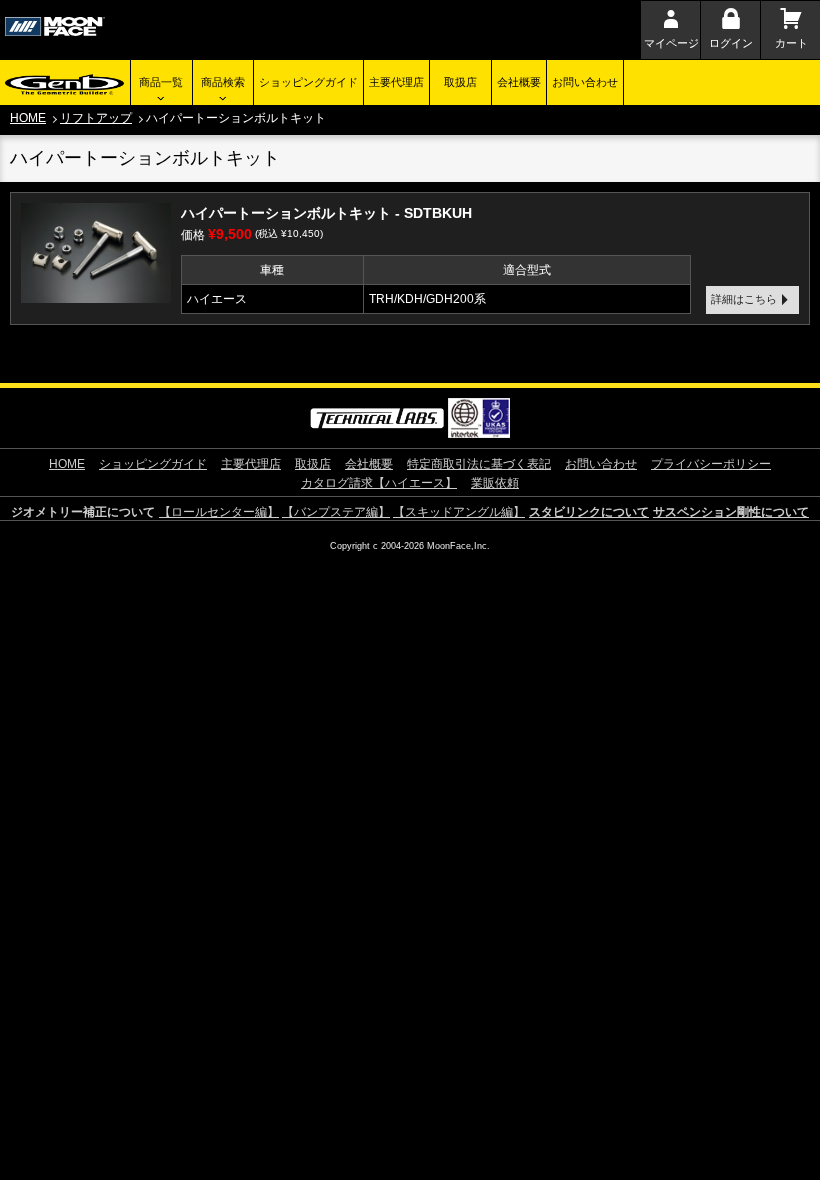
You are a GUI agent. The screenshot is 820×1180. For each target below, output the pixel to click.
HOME (28, 118)
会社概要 (519, 82)
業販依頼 (495, 483)
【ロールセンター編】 (219, 512)
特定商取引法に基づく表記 (479, 464)
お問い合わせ (585, 82)
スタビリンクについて (589, 512)
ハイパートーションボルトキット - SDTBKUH (326, 213)
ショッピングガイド (308, 82)
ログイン (731, 43)
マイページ (671, 43)
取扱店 (460, 82)
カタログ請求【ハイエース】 (379, 483)
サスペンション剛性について (731, 512)
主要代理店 (396, 82)
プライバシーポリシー (711, 464)
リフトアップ (96, 118)
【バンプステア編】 (336, 512)
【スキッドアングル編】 (459, 512)
